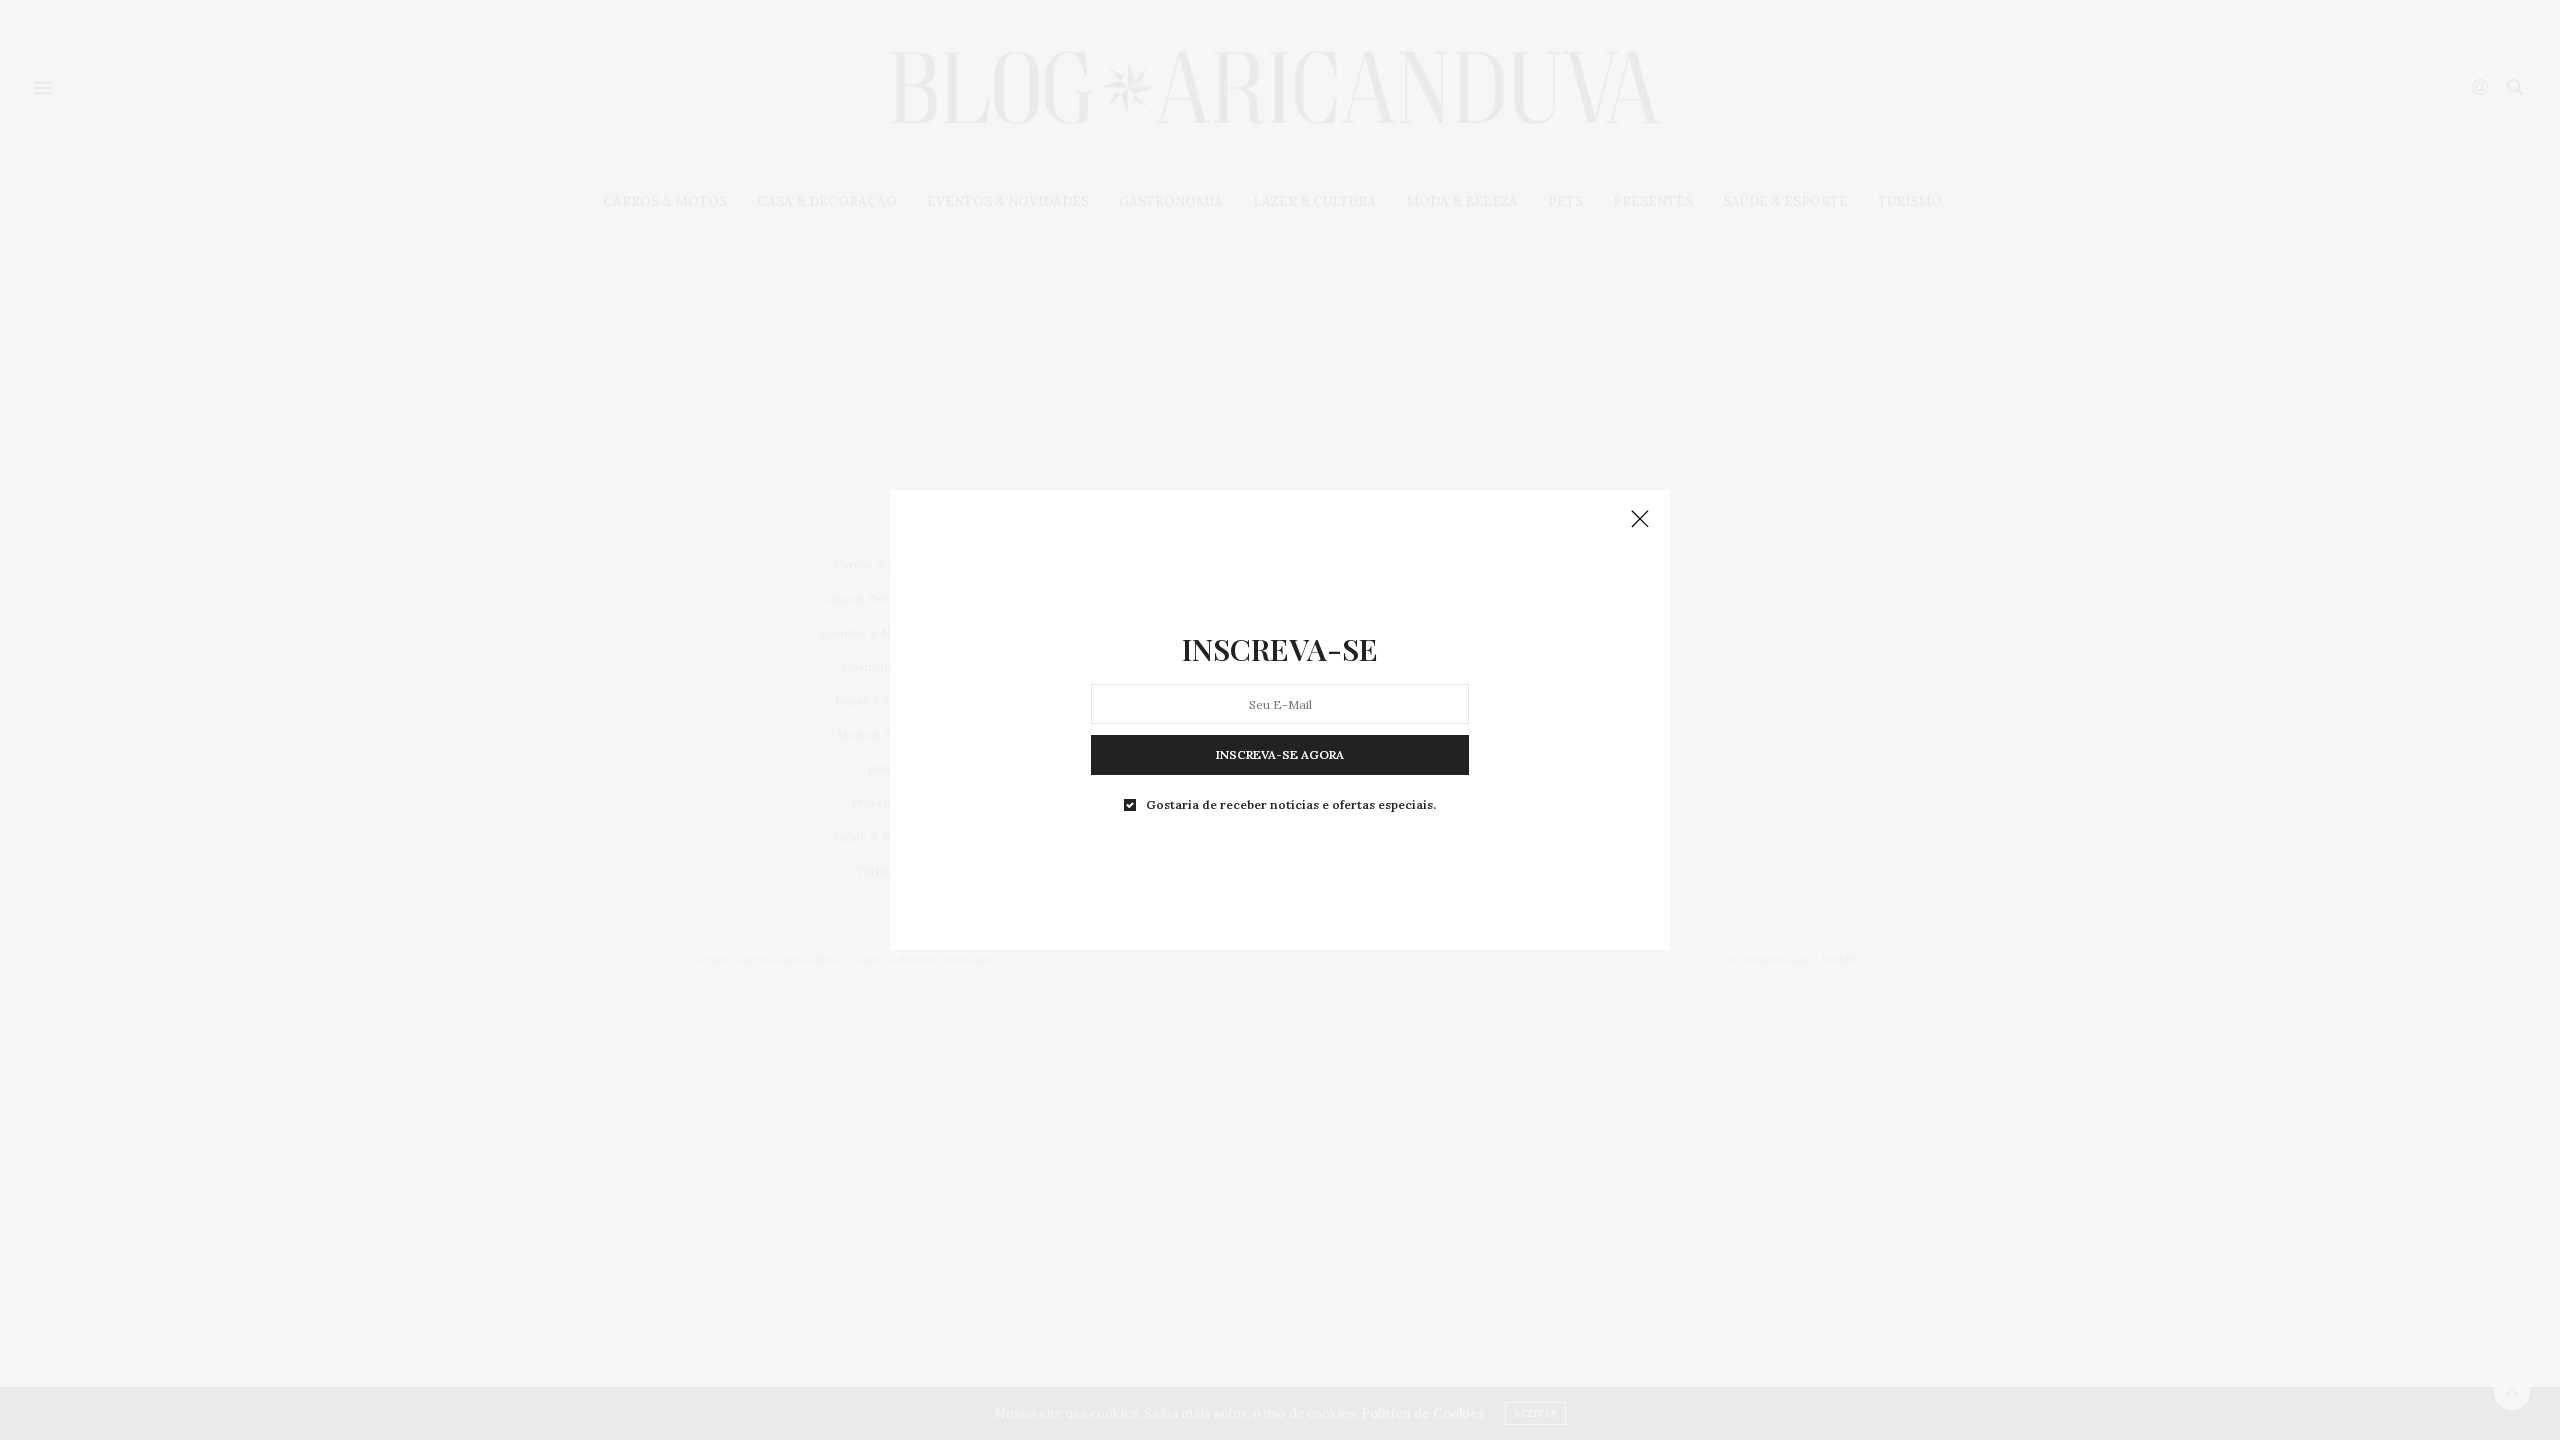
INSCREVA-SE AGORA (1280, 754)
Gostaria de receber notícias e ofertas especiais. (1291, 805)
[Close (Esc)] (1640, 520)
